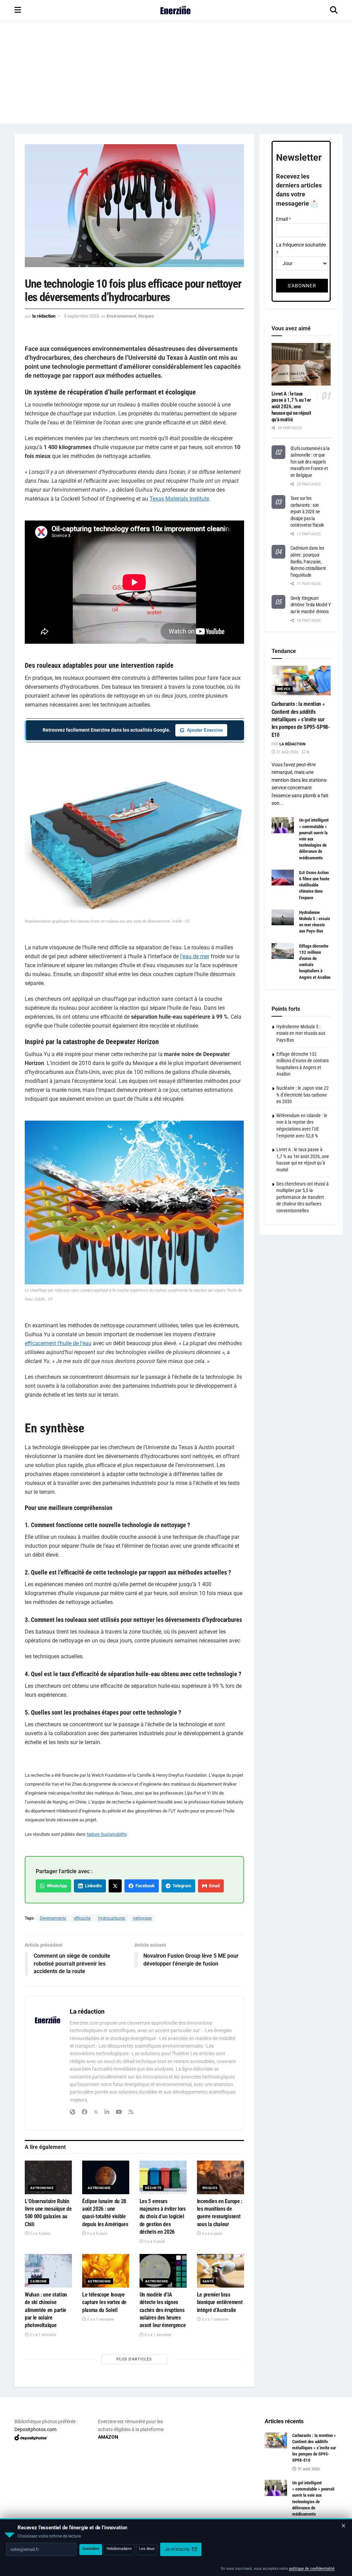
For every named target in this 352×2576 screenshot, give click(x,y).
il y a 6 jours (212, 2234)
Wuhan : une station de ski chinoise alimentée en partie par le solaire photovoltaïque (46, 2310)
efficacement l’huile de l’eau (58, 1343)
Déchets (153, 2188)
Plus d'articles (134, 2359)
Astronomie (42, 2188)
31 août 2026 (287, 752)
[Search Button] (334, 10)
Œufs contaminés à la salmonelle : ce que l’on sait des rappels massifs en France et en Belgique (310, 462)
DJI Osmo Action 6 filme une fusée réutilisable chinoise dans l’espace (314, 885)
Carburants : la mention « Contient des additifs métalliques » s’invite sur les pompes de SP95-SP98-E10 (301, 719)
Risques (146, 316)
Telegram (181, 1886)
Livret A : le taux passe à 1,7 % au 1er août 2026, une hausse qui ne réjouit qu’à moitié (291, 407)
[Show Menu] (18, 10)
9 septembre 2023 (81, 316)
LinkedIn (92, 1886)
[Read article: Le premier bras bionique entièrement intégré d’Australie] (221, 2271)
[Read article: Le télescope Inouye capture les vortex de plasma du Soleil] (106, 2271)
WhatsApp (56, 1886)
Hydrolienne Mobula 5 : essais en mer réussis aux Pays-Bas (301, 1033)
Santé (208, 2281)
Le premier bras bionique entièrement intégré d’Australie (220, 2302)
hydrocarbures (112, 1918)
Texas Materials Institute (179, 499)
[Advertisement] (176, 72)
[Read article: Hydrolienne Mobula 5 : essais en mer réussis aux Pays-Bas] (283, 917)
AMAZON (108, 2437)
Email (213, 1886)
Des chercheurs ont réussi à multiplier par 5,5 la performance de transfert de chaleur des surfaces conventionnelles (302, 1197)
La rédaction (44, 316)
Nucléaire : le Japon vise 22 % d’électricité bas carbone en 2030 (302, 1095)
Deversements (53, 1918)
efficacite (82, 1918)
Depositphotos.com (35, 2429)
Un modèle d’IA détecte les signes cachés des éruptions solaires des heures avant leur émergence (163, 2310)
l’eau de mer (195, 956)
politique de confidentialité (312, 2569)
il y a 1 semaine (42, 2335)
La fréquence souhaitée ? (301, 249)
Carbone (39, 2281)
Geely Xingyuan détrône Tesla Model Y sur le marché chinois (311, 605)
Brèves (284, 689)
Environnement (121, 316)
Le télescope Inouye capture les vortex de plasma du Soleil (104, 2302)
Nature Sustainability (107, 1834)
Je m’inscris (178, 2549)
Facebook (144, 1886)
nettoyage (142, 1918)
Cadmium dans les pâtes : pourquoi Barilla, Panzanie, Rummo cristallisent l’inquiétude (308, 561)
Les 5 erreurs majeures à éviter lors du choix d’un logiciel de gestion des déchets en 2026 (163, 2217)
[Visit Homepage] (175, 10)
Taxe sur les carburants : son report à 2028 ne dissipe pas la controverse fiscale (307, 512)
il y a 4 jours (39, 2234)
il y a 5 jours (97, 2234)
